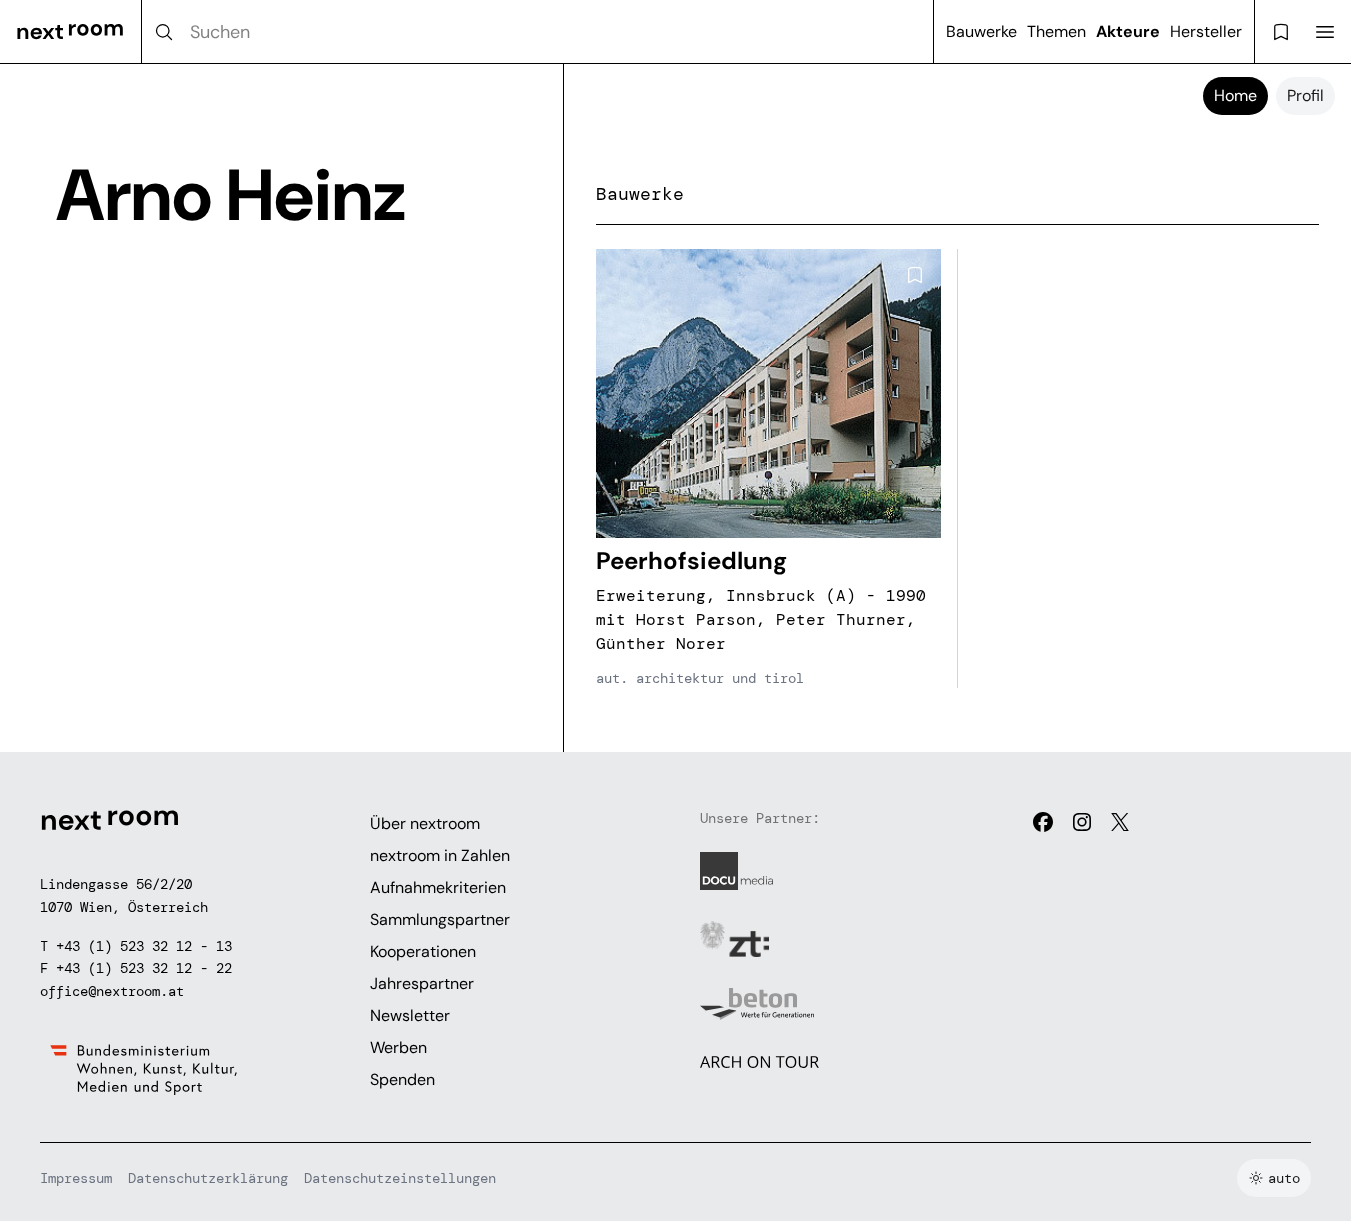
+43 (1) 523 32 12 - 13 (144, 946)
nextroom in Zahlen (440, 855)
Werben (398, 1047)
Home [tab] (1235, 95)
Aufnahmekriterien (438, 887)
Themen (1056, 31)
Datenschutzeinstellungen (400, 1178)
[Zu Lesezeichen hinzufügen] (915, 275)
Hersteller (1206, 31)
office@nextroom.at (112, 991)
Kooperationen (423, 951)
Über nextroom (425, 823)
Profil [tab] (1305, 95)
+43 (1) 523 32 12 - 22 (144, 968)
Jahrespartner (422, 983)
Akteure (1128, 31)
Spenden (402, 1079)
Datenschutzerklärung (208, 1178)
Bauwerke (981, 31)
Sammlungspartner (440, 919)
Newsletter (410, 1015)
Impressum (76, 1178)
